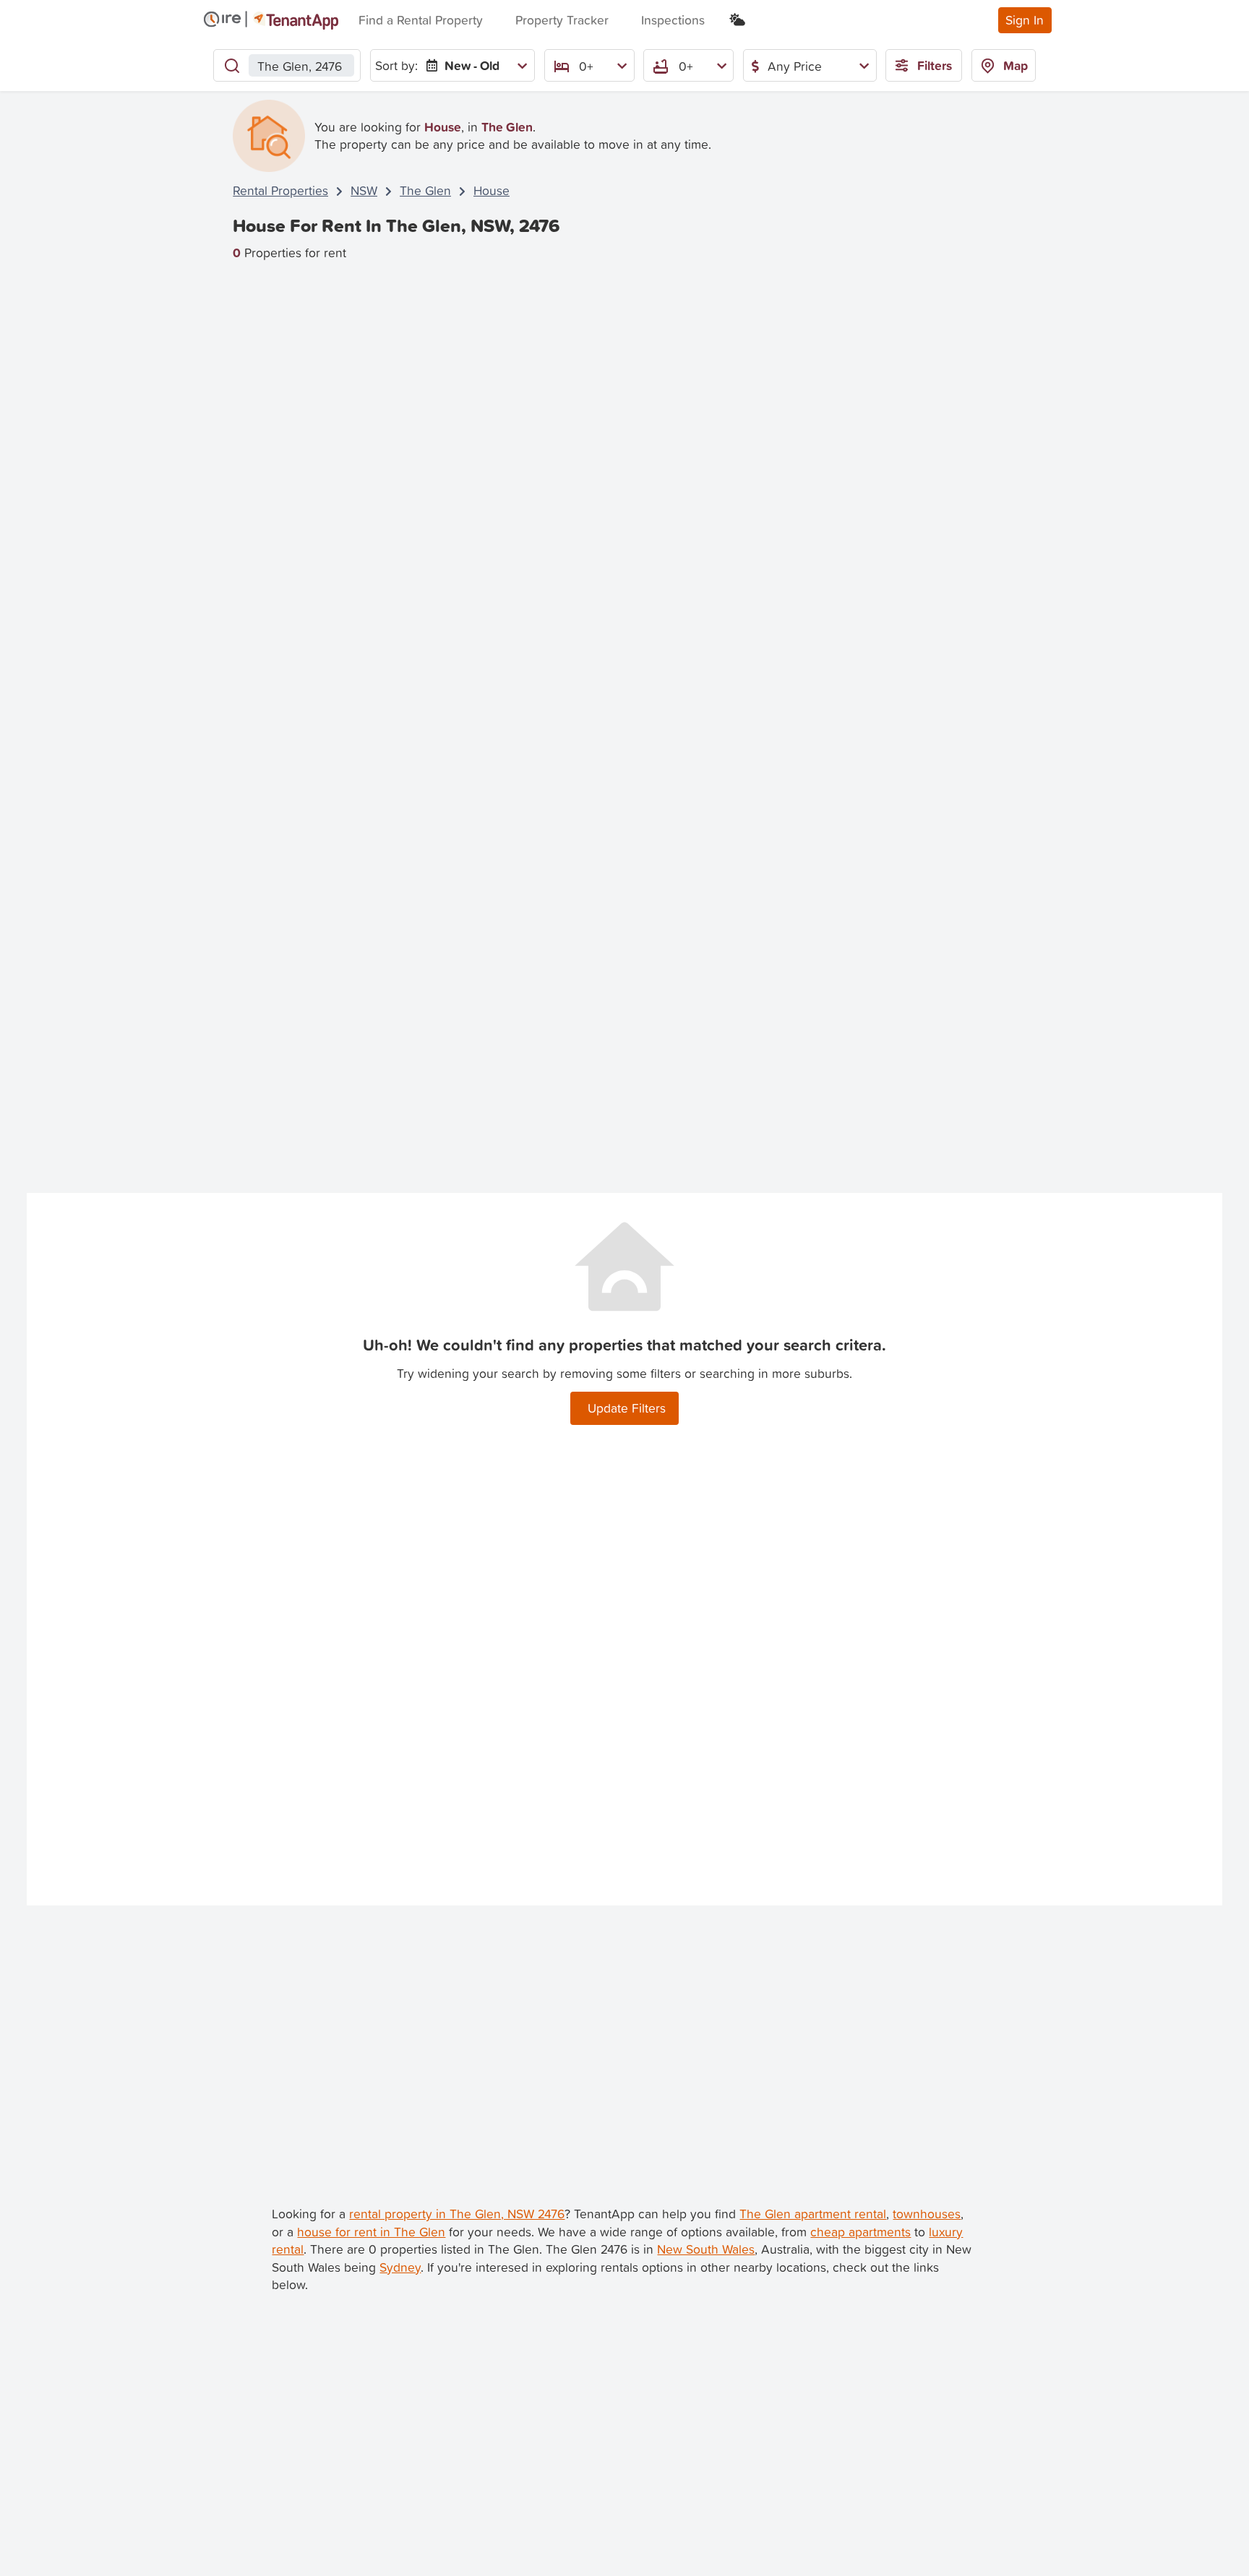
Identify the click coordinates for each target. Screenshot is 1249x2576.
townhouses (927, 2214)
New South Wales (706, 2249)
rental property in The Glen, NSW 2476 (457, 2214)
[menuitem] (474, 65)
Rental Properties (280, 190)
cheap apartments (860, 2232)
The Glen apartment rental (813, 2214)
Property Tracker (562, 20)
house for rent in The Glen (371, 2232)
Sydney (400, 2267)
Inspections (673, 20)
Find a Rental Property (421, 20)
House (492, 190)
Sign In (1025, 20)
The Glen (425, 190)
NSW (364, 190)
